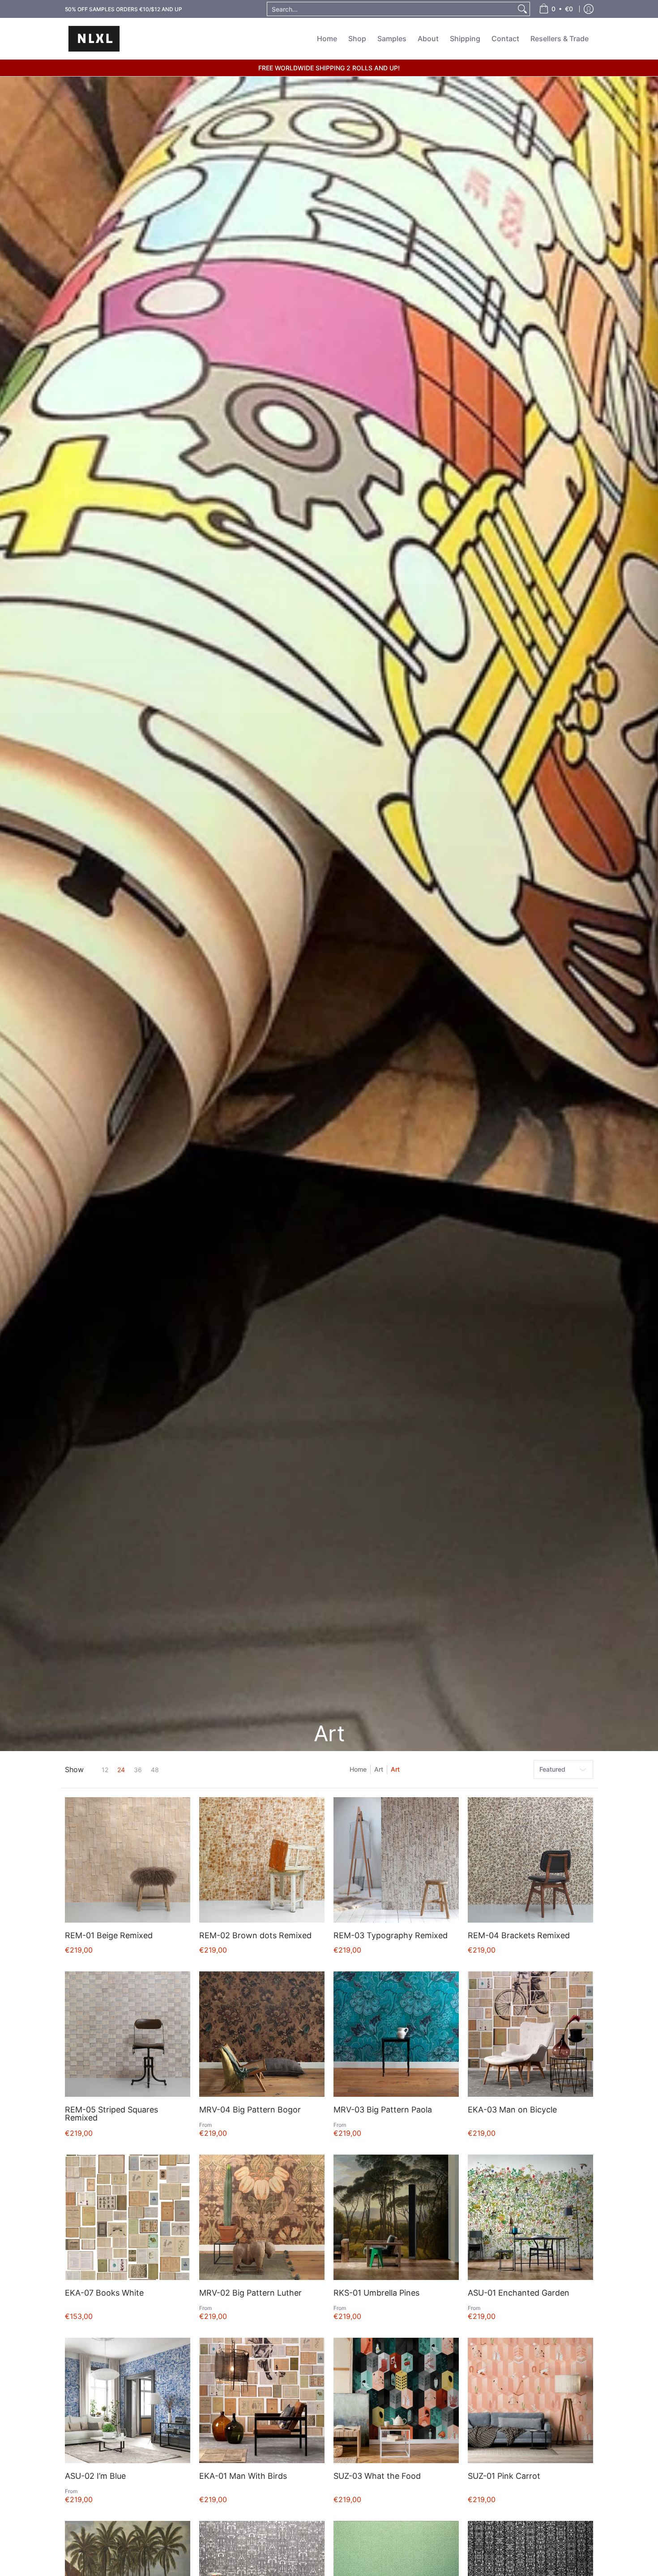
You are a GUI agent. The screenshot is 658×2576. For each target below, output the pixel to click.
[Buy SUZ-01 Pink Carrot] (530, 2400)
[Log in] (589, 9)
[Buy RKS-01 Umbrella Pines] (396, 2217)
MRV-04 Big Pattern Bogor (250, 2110)
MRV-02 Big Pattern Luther (250, 2293)
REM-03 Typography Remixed (391, 1935)
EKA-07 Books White (104, 2293)
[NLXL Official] (94, 39)
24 (121, 1770)
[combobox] (391, 9)
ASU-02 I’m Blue (95, 2476)
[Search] (522, 9)
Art (379, 1769)
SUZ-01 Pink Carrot (504, 2476)
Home (358, 1769)
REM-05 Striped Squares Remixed (111, 2114)
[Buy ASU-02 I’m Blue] (128, 2400)
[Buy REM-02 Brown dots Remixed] (262, 1860)
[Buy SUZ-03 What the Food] (396, 2400)
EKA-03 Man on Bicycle (512, 2110)
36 (138, 1770)
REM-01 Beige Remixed (109, 1935)
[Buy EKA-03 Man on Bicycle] (530, 2034)
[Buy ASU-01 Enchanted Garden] (530, 2217)
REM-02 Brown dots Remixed (255, 1935)
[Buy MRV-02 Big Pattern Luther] (262, 2217)
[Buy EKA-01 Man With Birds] (262, 2400)
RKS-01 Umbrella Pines (376, 2293)
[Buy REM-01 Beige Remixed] (128, 1860)
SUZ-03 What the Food (377, 2476)
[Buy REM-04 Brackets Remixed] (530, 1860)
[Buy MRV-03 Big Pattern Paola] (396, 2034)
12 (105, 1770)
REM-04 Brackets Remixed (519, 1935)
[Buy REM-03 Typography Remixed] (396, 1860)
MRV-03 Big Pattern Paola (383, 2110)
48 (155, 1770)
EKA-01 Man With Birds (243, 2476)
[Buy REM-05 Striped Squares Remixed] (128, 2034)
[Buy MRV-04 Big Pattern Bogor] (262, 2034)
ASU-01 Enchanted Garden (519, 2293)
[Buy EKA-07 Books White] (128, 2217)
